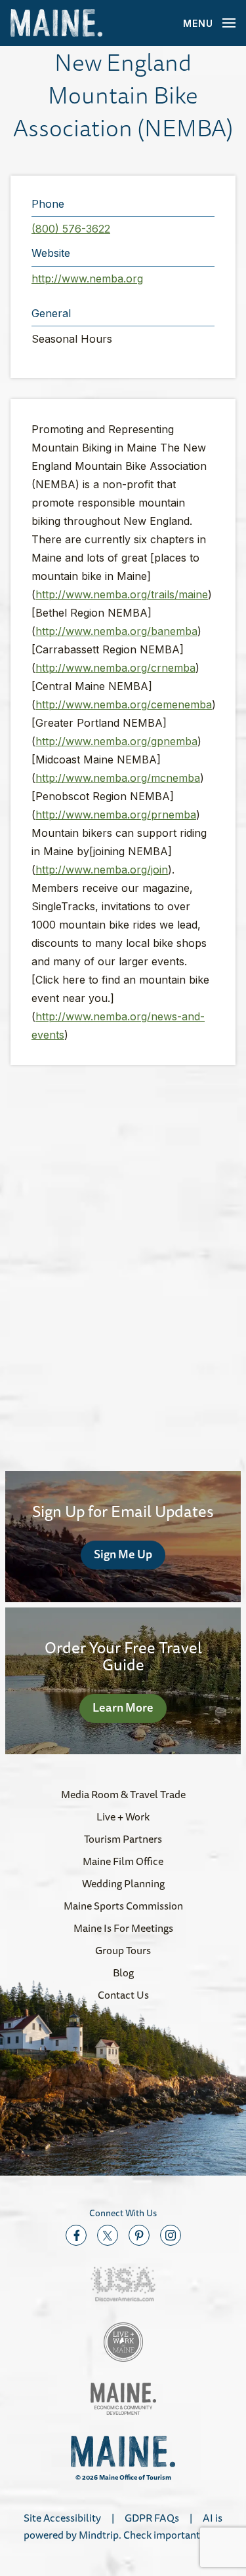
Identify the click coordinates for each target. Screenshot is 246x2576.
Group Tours (123, 1950)
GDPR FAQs (152, 2518)
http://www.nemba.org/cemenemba (124, 704)
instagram (171, 2235)
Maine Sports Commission (123, 1906)
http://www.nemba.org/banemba (116, 631)
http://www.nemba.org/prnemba (116, 815)
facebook (76, 2235)
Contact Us (123, 1995)
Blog (123, 1972)
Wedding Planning (123, 1883)
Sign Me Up (123, 1554)
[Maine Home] (56, 23)
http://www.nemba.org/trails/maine (122, 594)
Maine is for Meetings (123, 1928)
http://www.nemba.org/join (102, 870)
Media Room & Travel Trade (123, 1794)
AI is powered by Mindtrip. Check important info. (123, 2526)
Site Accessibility (62, 2518)
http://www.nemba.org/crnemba (115, 668)
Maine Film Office (123, 1861)
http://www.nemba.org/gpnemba (116, 741)
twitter (108, 2235)
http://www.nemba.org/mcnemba (118, 778)
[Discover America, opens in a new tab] (123, 2284)
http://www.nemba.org (87, 279)
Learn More (123, 1707)
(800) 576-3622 (71, 229)
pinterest (139, 2235)
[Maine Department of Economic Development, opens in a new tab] (123, 2399)
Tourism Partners (123, 1839)
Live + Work (123, 1817)
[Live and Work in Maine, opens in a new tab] (123, 2342)
